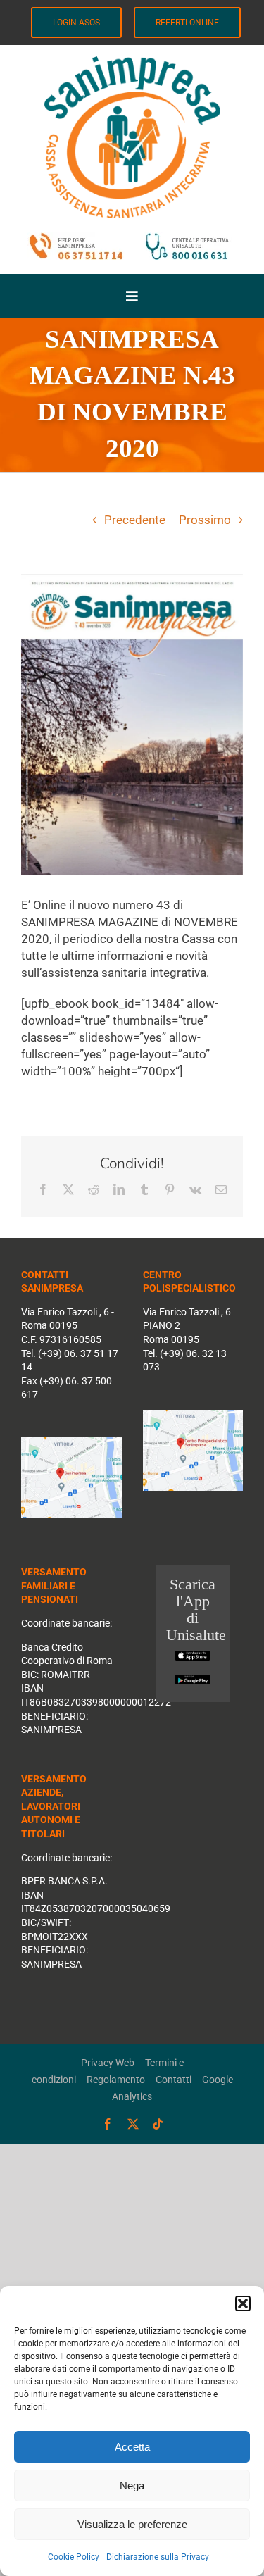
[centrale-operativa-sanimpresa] (132, 62)
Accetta (132, 2447)
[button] (243, 2303)
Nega (132, 2486)
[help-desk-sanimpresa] (76, 237)
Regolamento (116, 2080)
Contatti (174, 2080)
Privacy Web (108, 2063)
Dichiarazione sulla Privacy (158, 2557)
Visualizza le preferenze (132, 2524)
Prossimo (205, 520)
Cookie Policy (74, 2557)
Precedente (135, 520)
